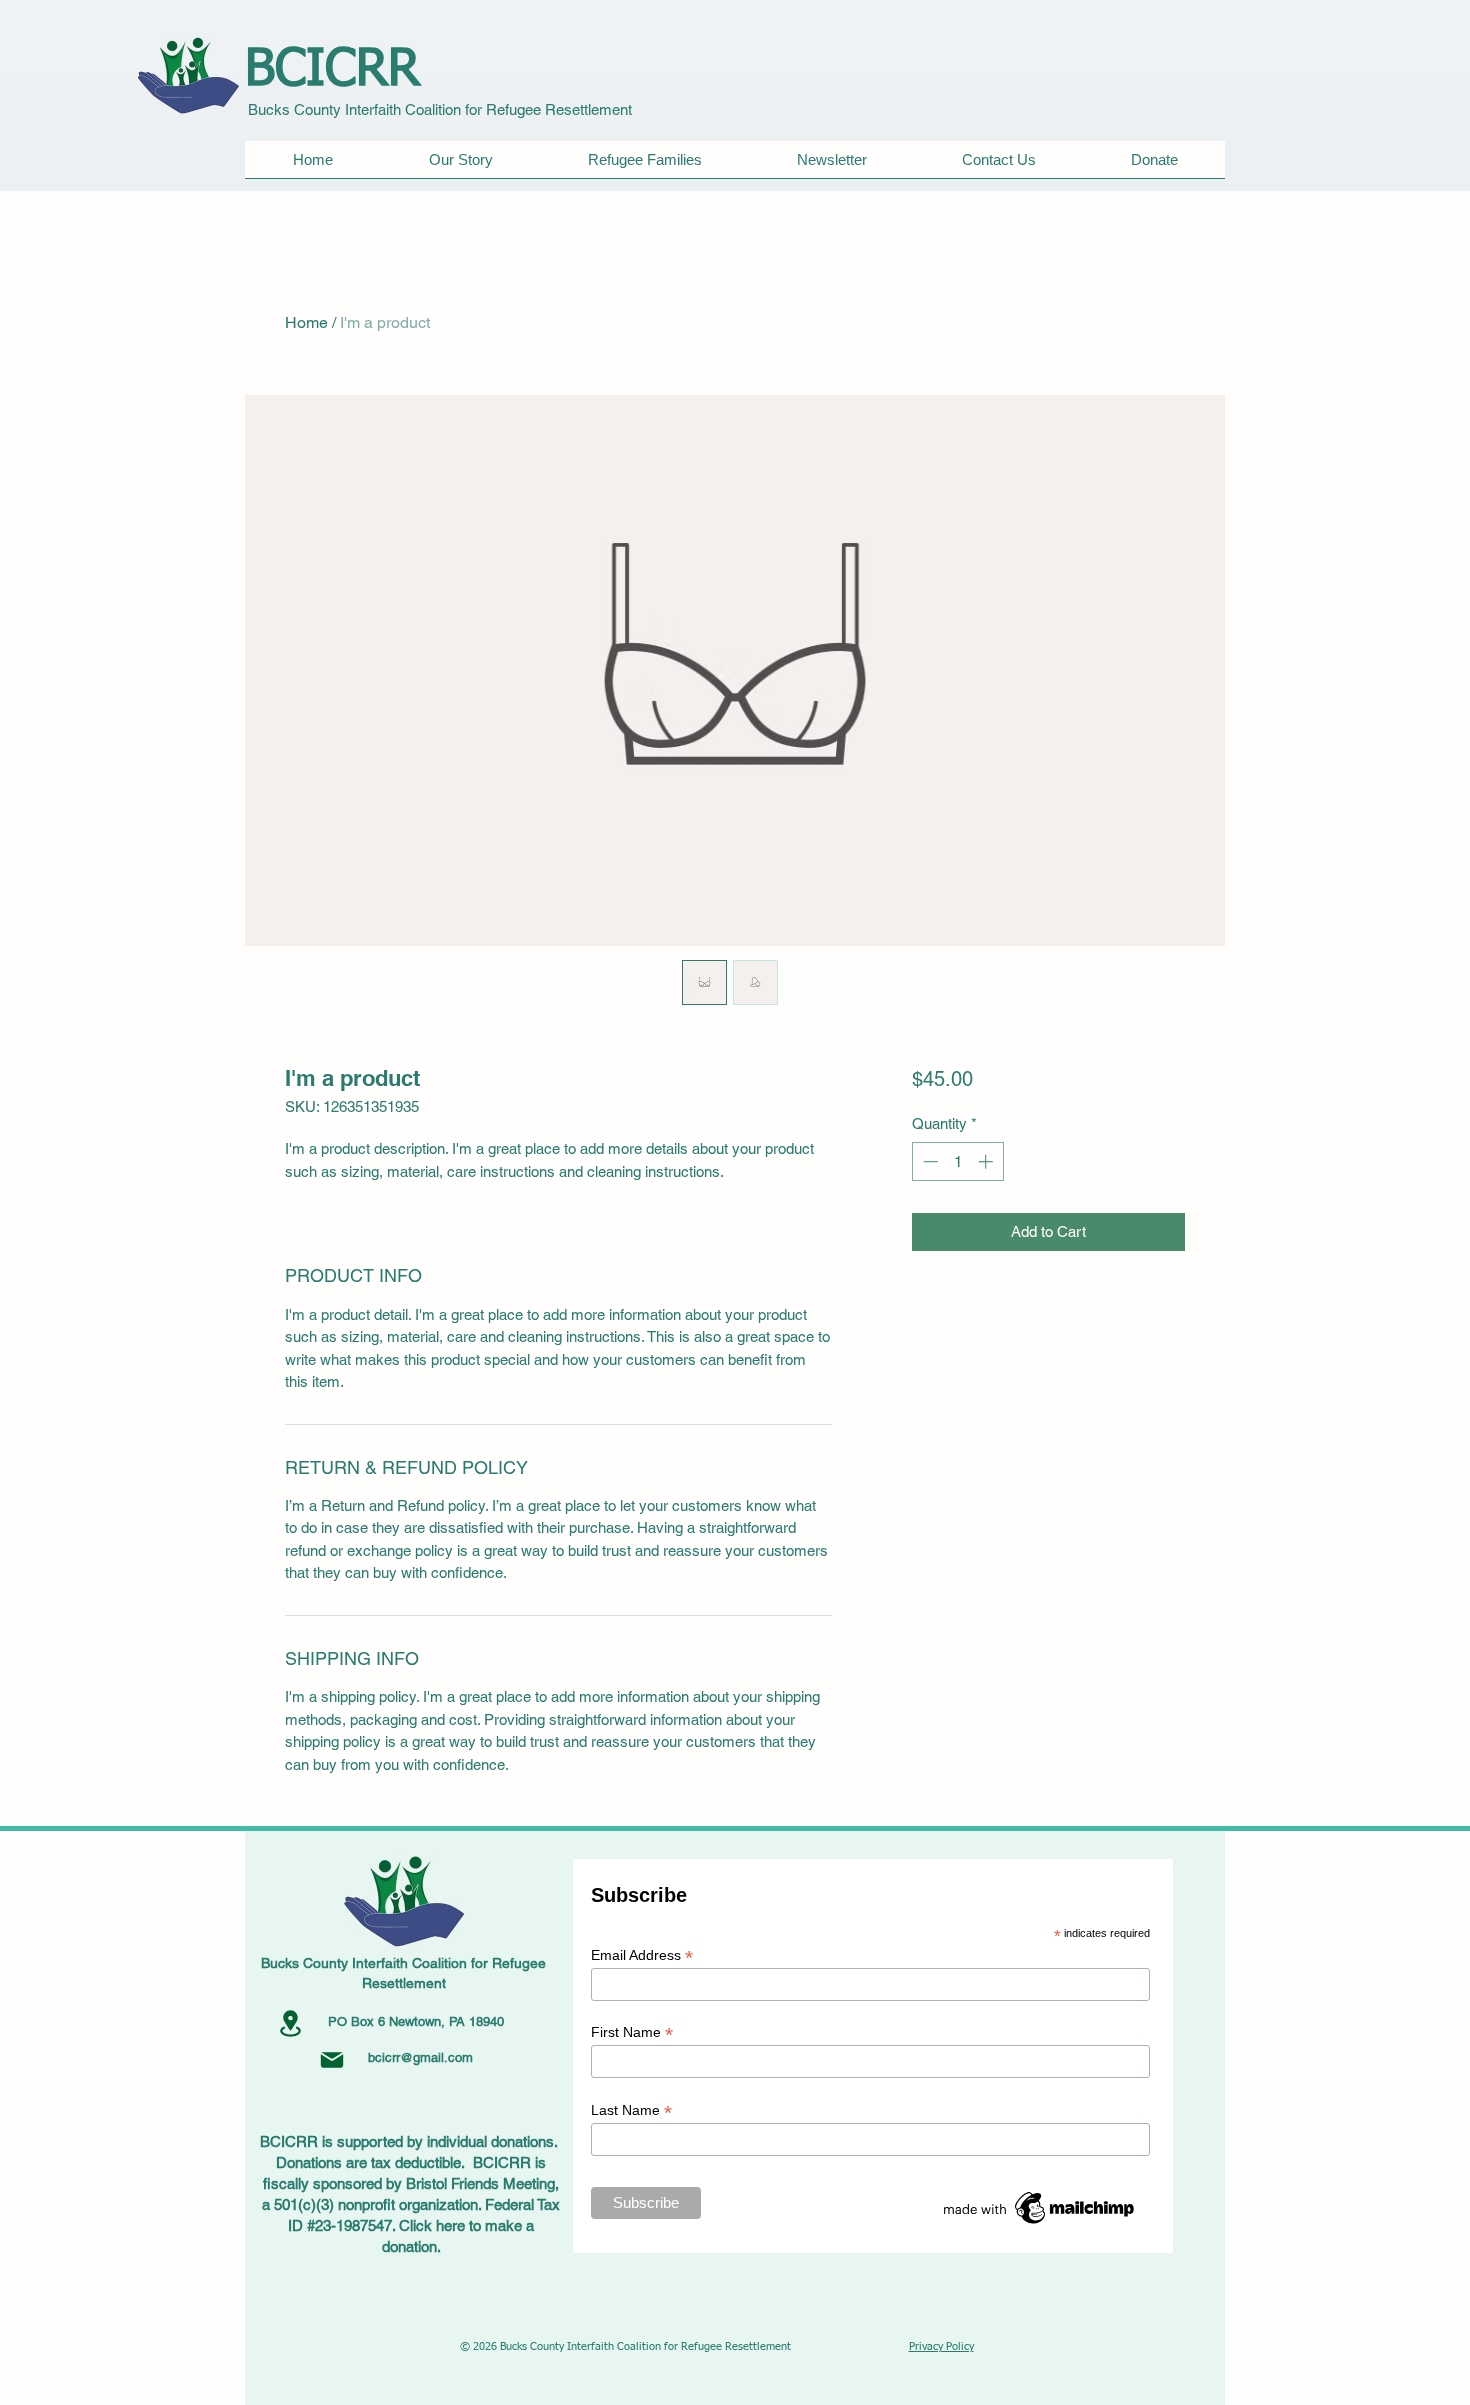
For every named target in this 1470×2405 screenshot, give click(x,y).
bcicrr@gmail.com (420, 2057)
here (450, 2225)
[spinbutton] (957, 1161)
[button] (644, 166)
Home (306, 322)
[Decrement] (928, 1161)
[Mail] (332, 2060)
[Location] (290, 2023)
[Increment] (987, 1161)
